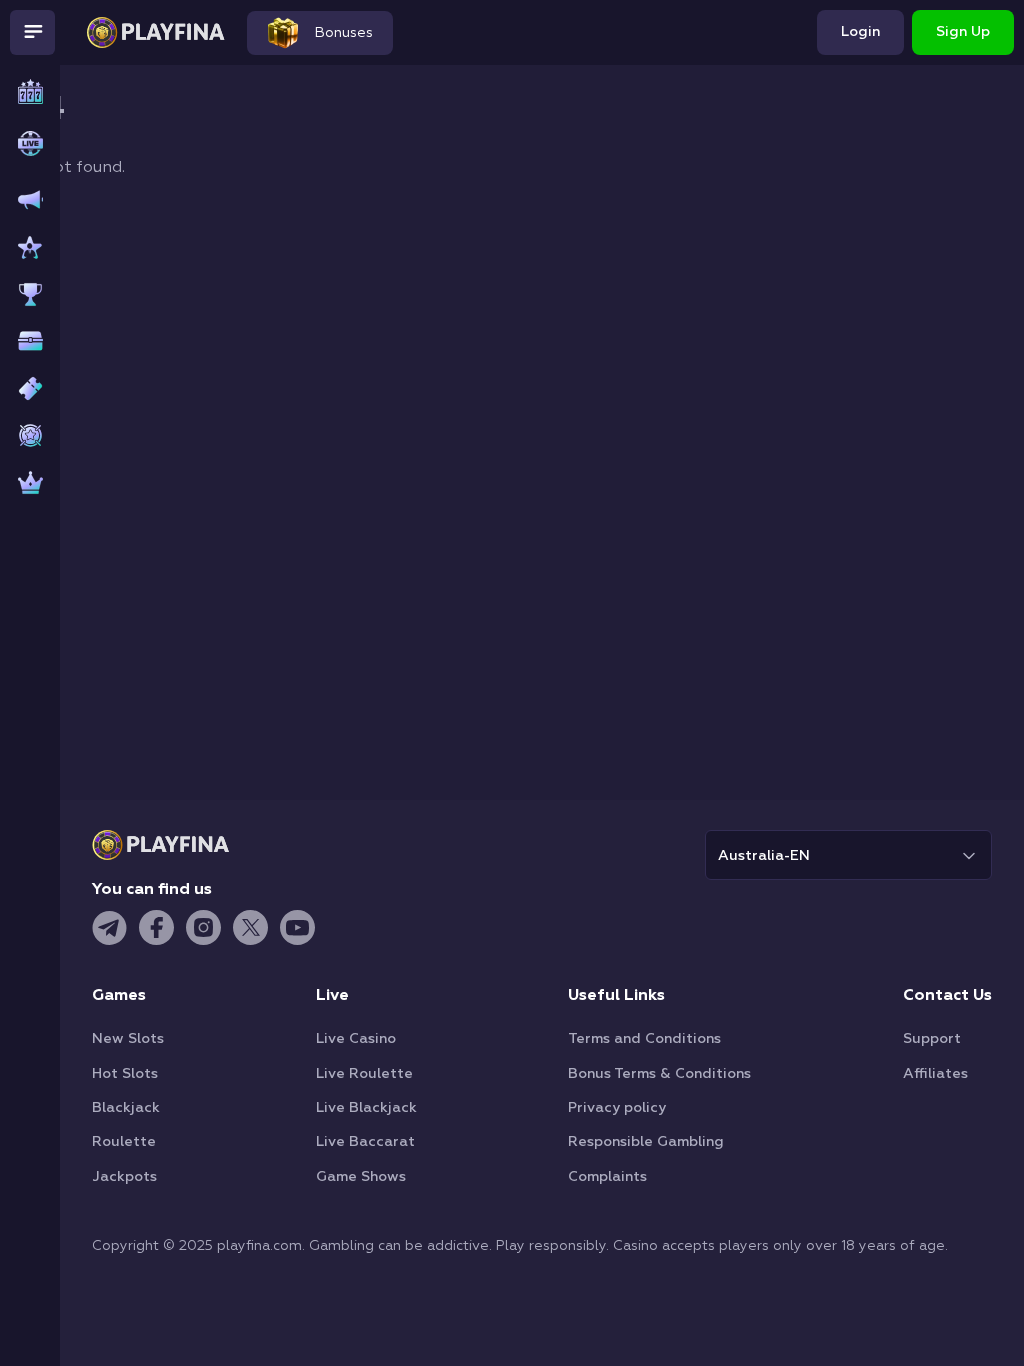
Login (860, 32)
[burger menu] (32, 32)
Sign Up (963, 32)
